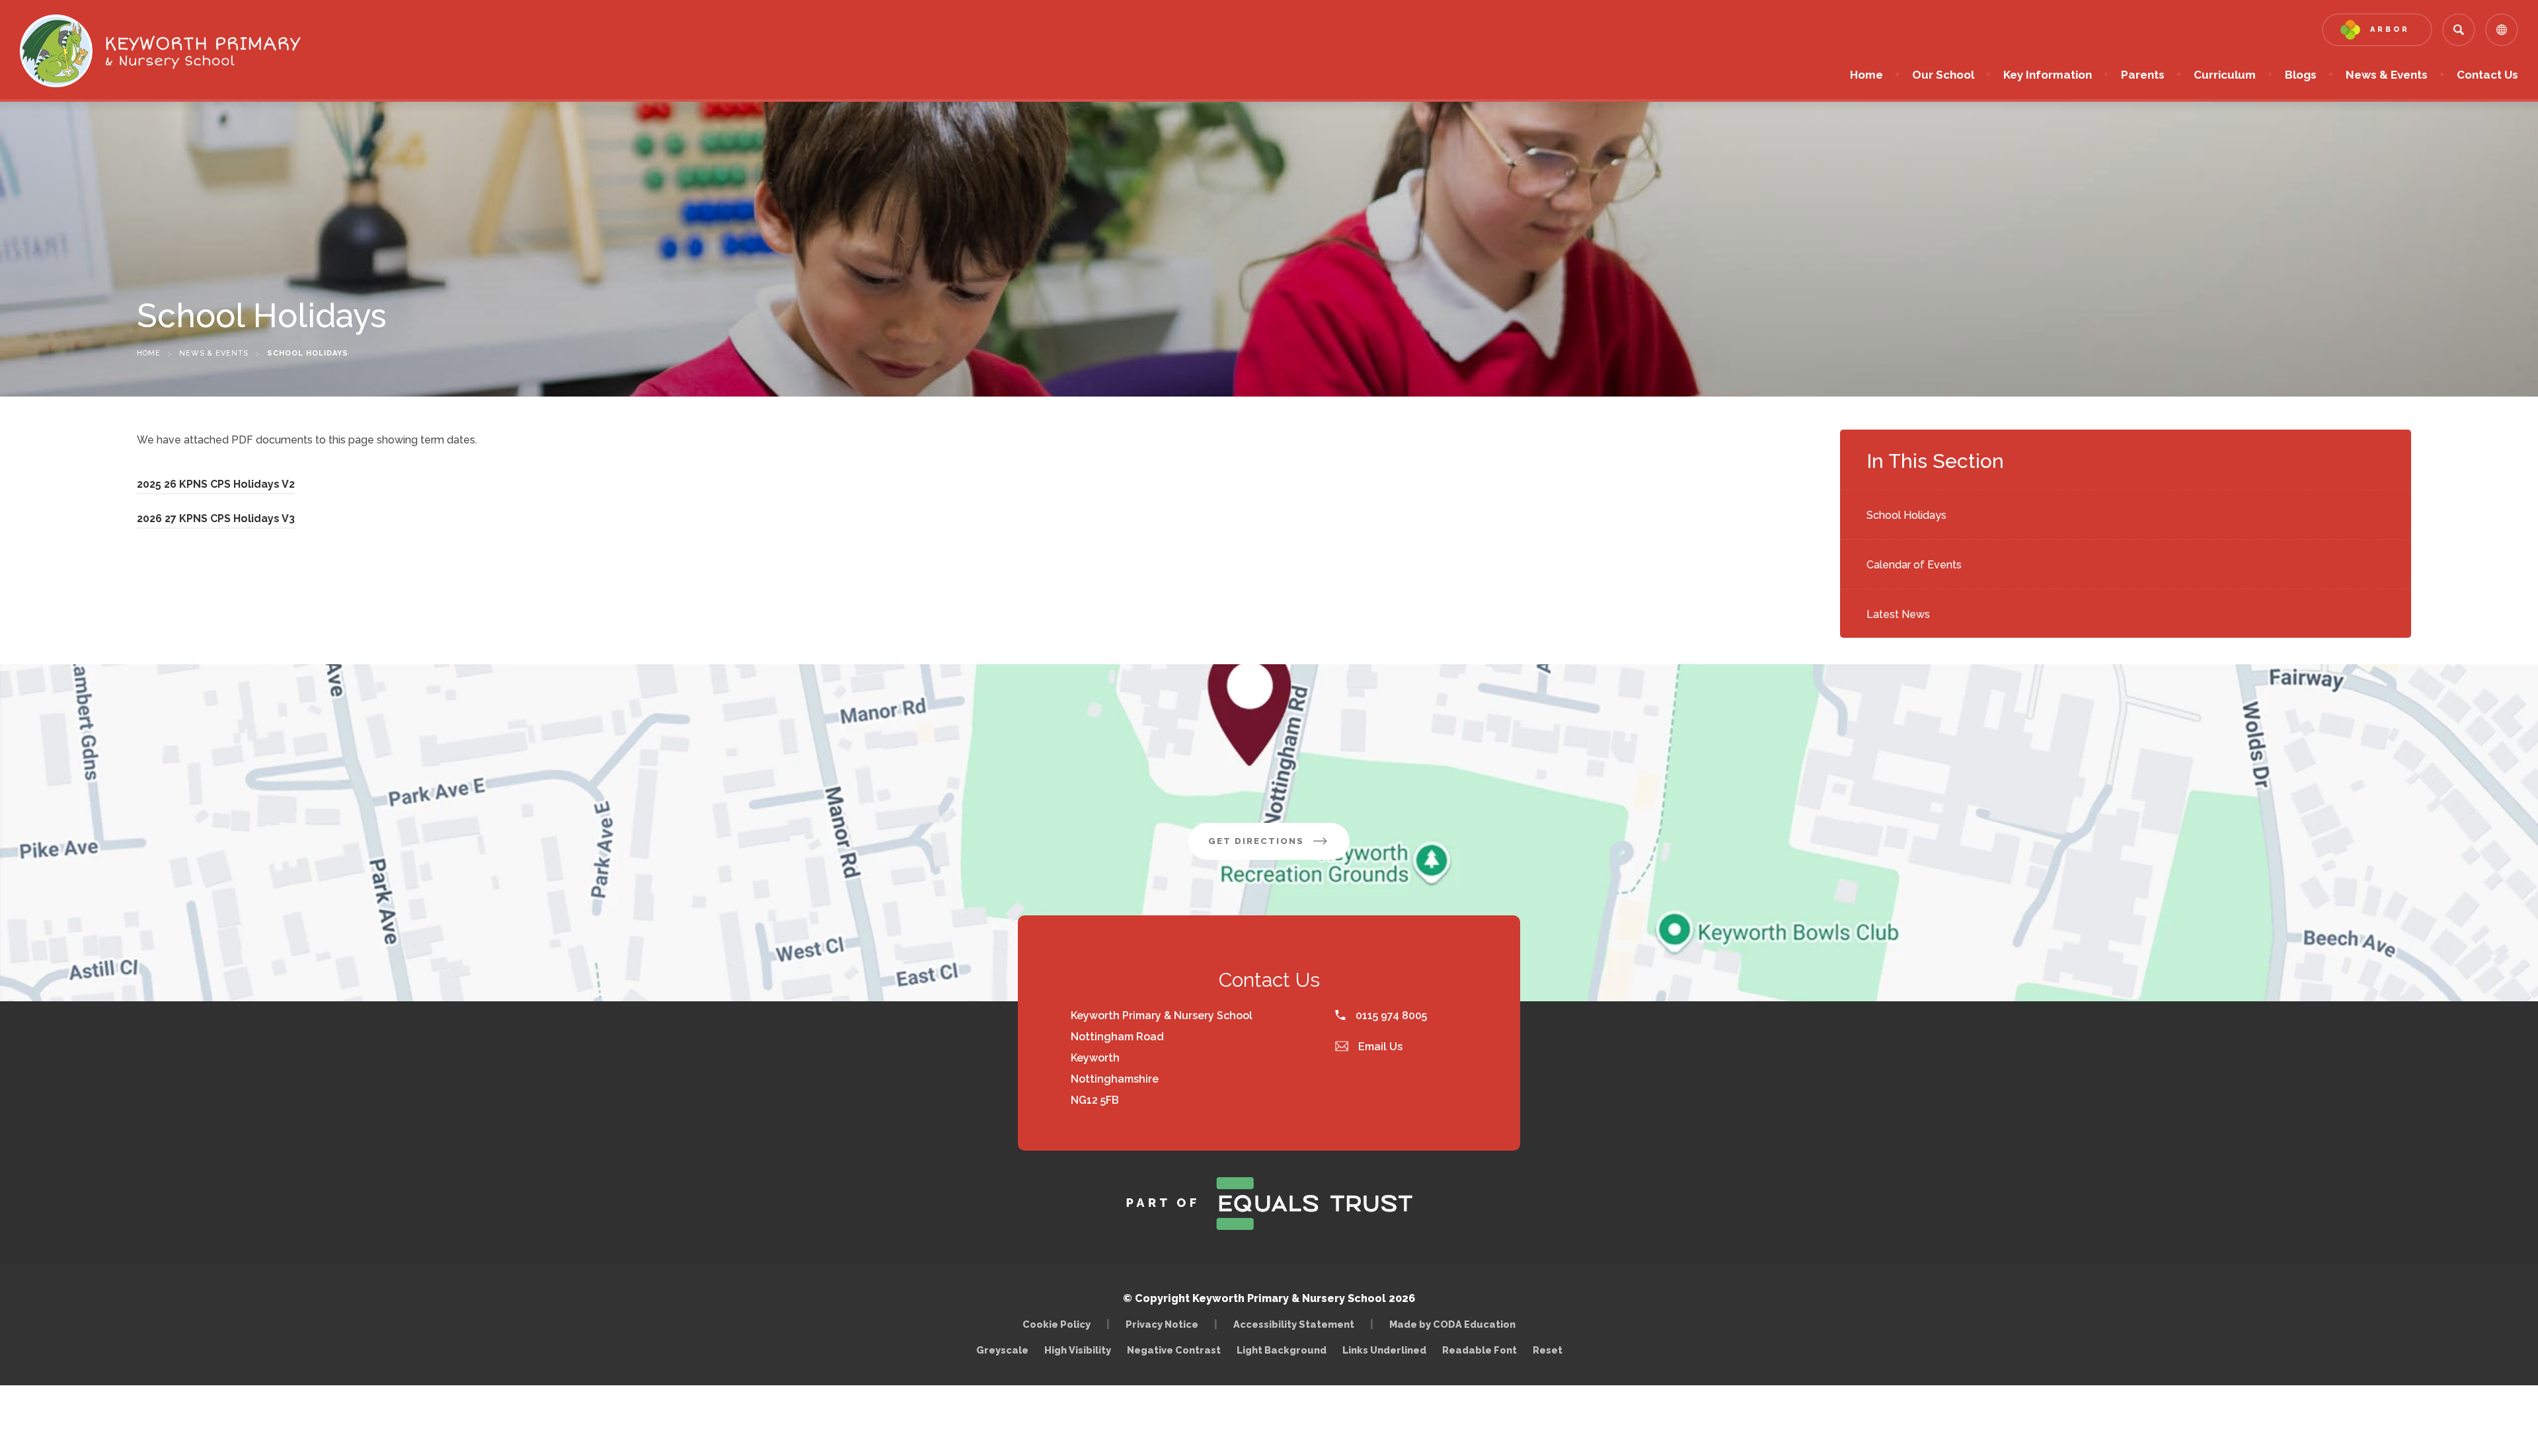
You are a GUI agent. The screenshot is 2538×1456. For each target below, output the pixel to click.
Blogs (2301, 75)
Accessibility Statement (1294, 1324)
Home (1866, 75)
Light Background (1282, 1350)
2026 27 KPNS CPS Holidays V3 (216, 520)
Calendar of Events (1914, 565)
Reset (1548, 1350)
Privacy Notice (1162, 1324)
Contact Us (2487, 75)
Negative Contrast (1174, 1350)
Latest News (1898, 614)
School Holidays (1906, 515)
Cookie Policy (1057, 1324)
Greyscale (1002, 1350)
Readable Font (1480, 1350)
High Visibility (1078, 1350)
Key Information (2048, 75)
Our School (1943, 75)
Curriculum (2225, 75)
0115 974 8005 (1390, 1015)
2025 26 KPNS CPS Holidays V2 (216, 486)
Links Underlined (1384, 1350)
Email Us (1379, 1047)
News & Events (2387, 75)
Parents (2143, 75)
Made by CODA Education (1456, 1324)
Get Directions (1279, 848)
